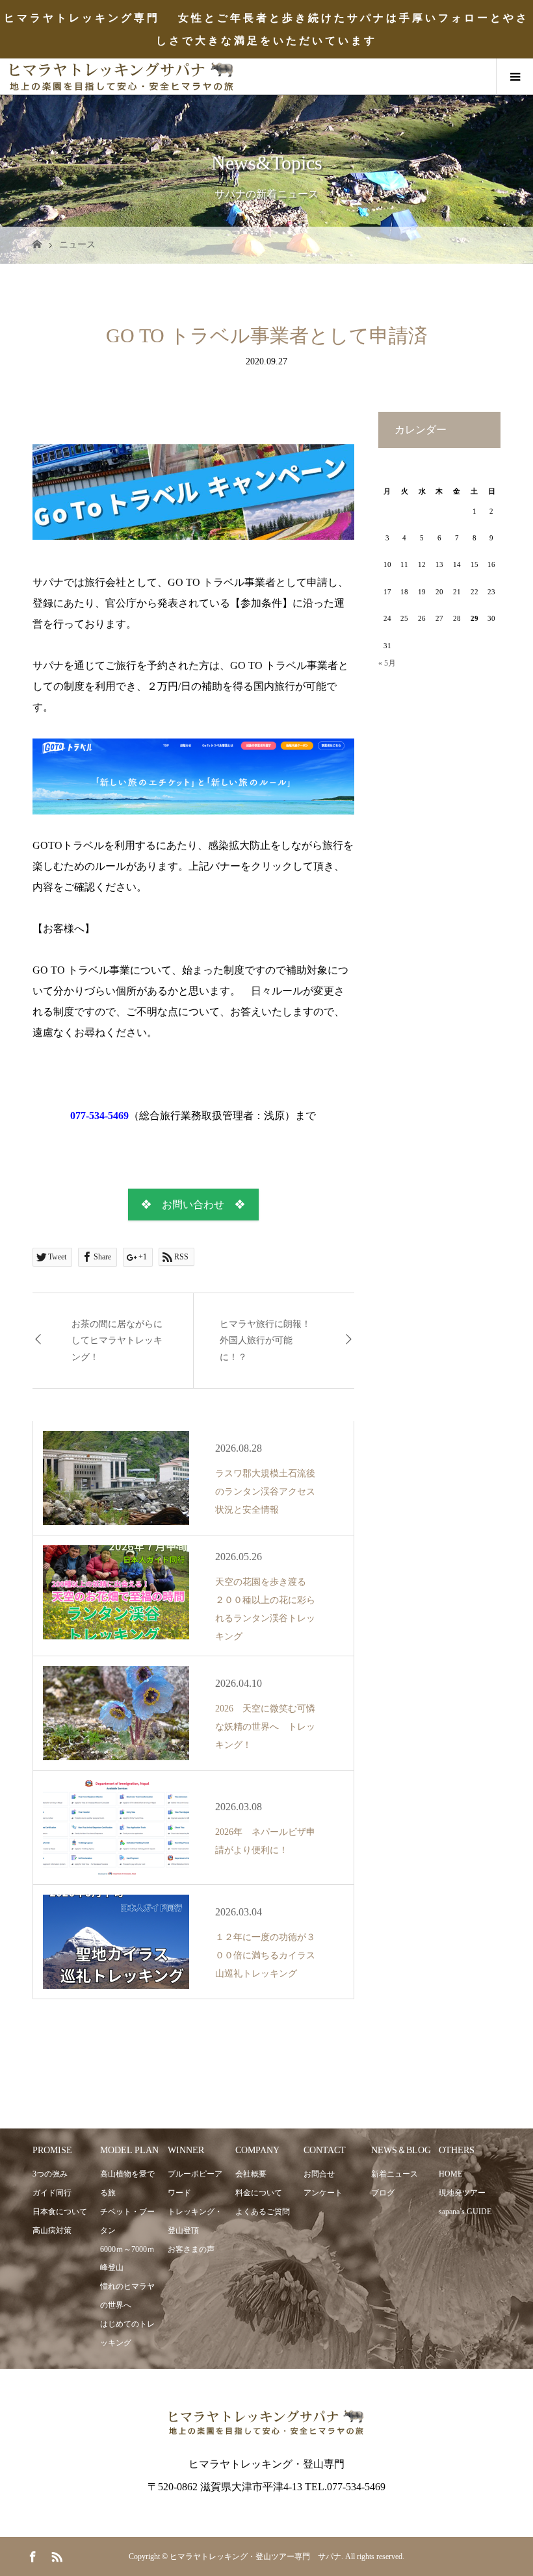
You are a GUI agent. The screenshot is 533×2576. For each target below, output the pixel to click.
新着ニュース (395, 2174)
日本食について (60, 2212)
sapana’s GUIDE (465, 2212)
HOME (450, 2174)
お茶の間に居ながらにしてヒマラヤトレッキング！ (117, 1340)
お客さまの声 (191, 2249)
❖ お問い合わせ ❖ (193, 1205)
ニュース (77, 245)
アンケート (323, 2193)
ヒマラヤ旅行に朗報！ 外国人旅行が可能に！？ (270, 1340)
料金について (259, 2193)
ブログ (383, 2193)
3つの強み (50, 2174)
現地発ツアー (462, 2193)
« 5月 (387, 663)
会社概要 (251, 2174)
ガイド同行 (52, 2193)
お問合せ (319, 2174)
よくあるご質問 (263, 2212)
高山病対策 (52, 2230)
